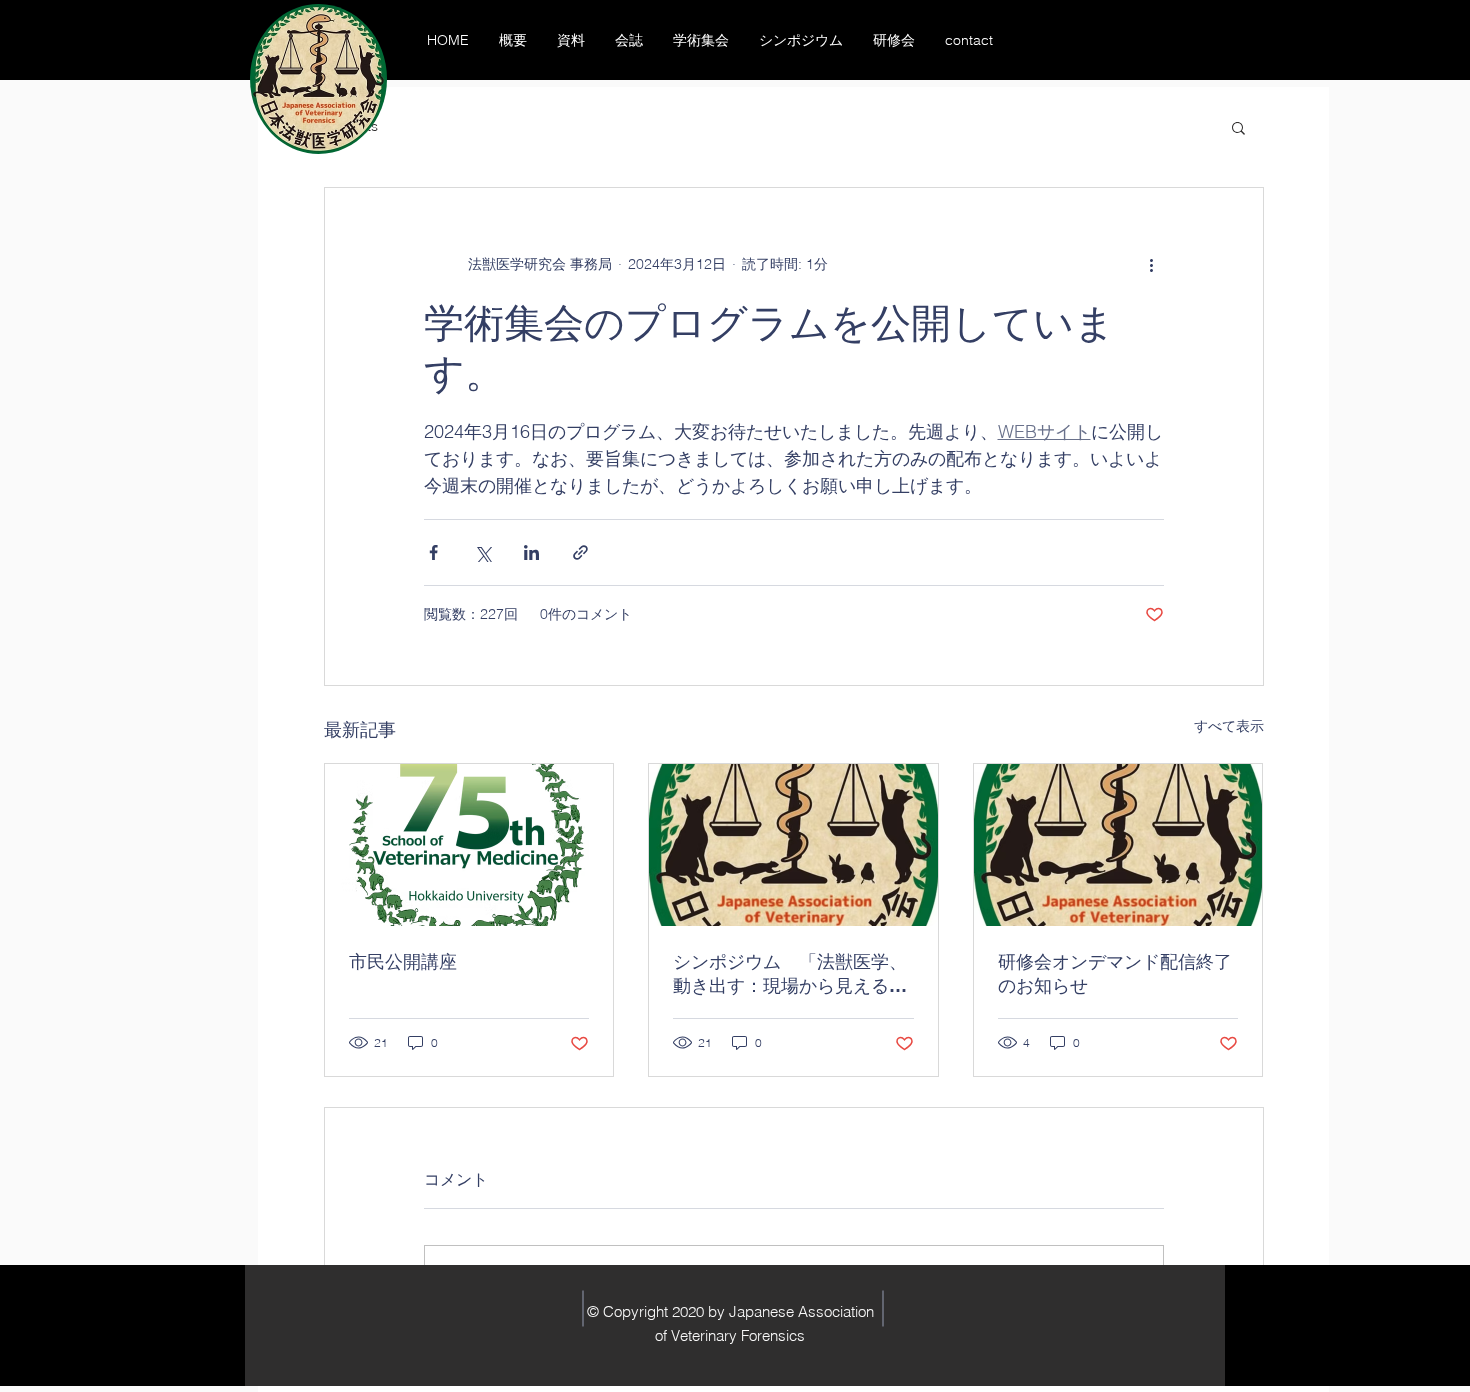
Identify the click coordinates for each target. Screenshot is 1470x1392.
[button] (1238, 127)
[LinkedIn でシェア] (531, 552)
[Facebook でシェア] (433, 552)
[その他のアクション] (1152, 264)
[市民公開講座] (469, 845)
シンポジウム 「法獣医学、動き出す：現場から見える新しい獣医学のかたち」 (790, 974)
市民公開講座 (403, 961)
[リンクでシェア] (580, 552)
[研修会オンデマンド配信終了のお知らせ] (1118, 845)
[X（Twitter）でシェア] (482, 552)
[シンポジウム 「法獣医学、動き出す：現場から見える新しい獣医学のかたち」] (793, 845)
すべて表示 (1229, 726)
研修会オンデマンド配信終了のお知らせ (1115, 973)
